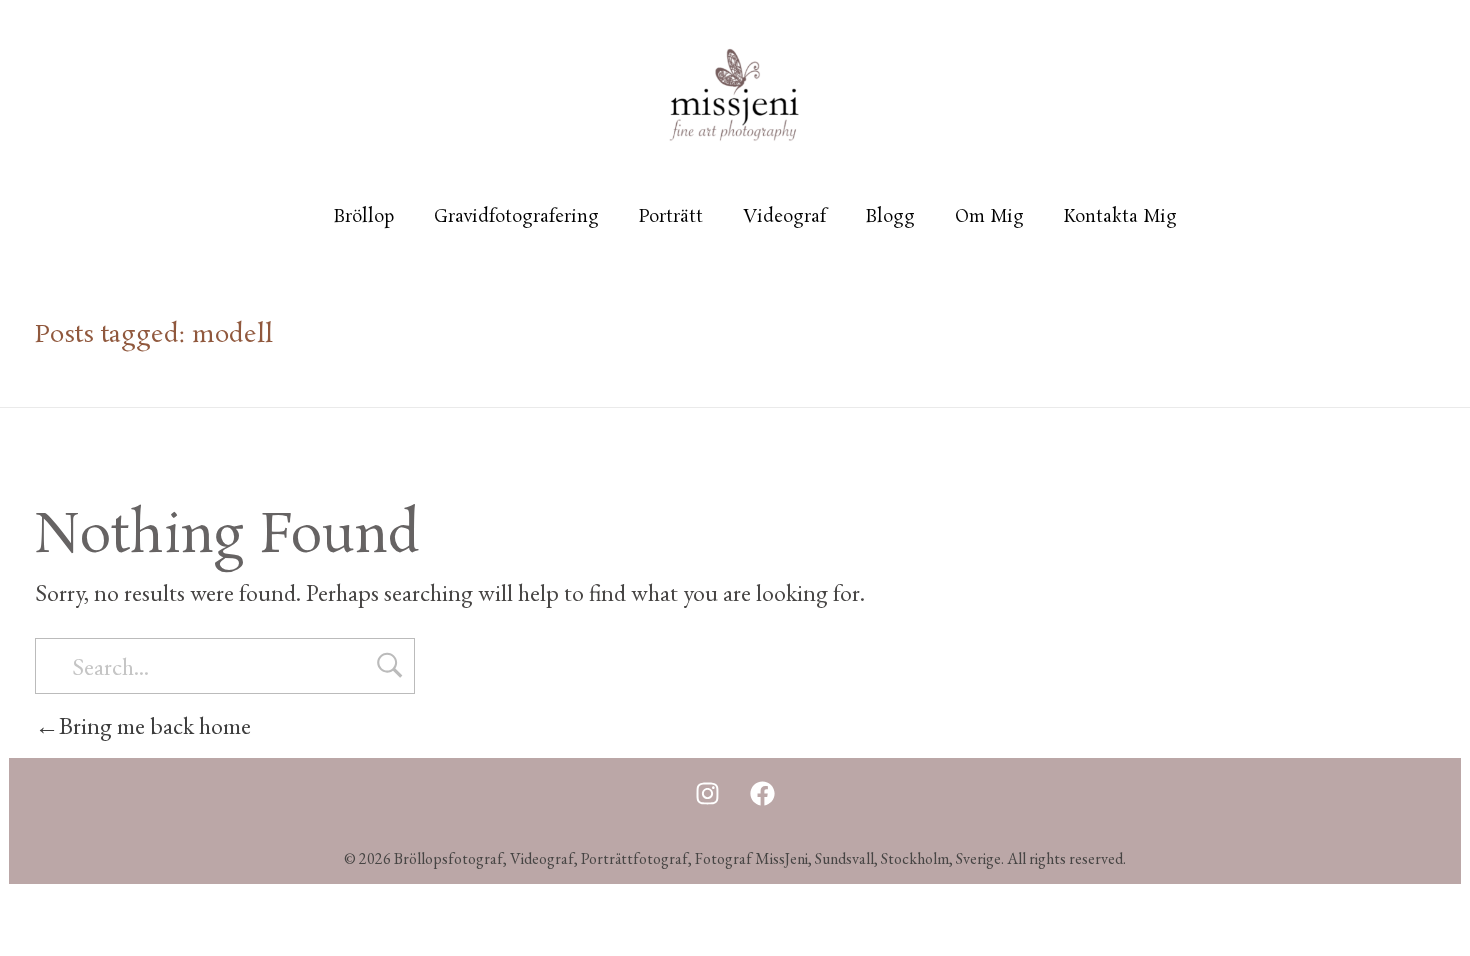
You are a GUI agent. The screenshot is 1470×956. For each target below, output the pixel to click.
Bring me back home (155, 725)
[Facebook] (762, 793)
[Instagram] (707, 793)
